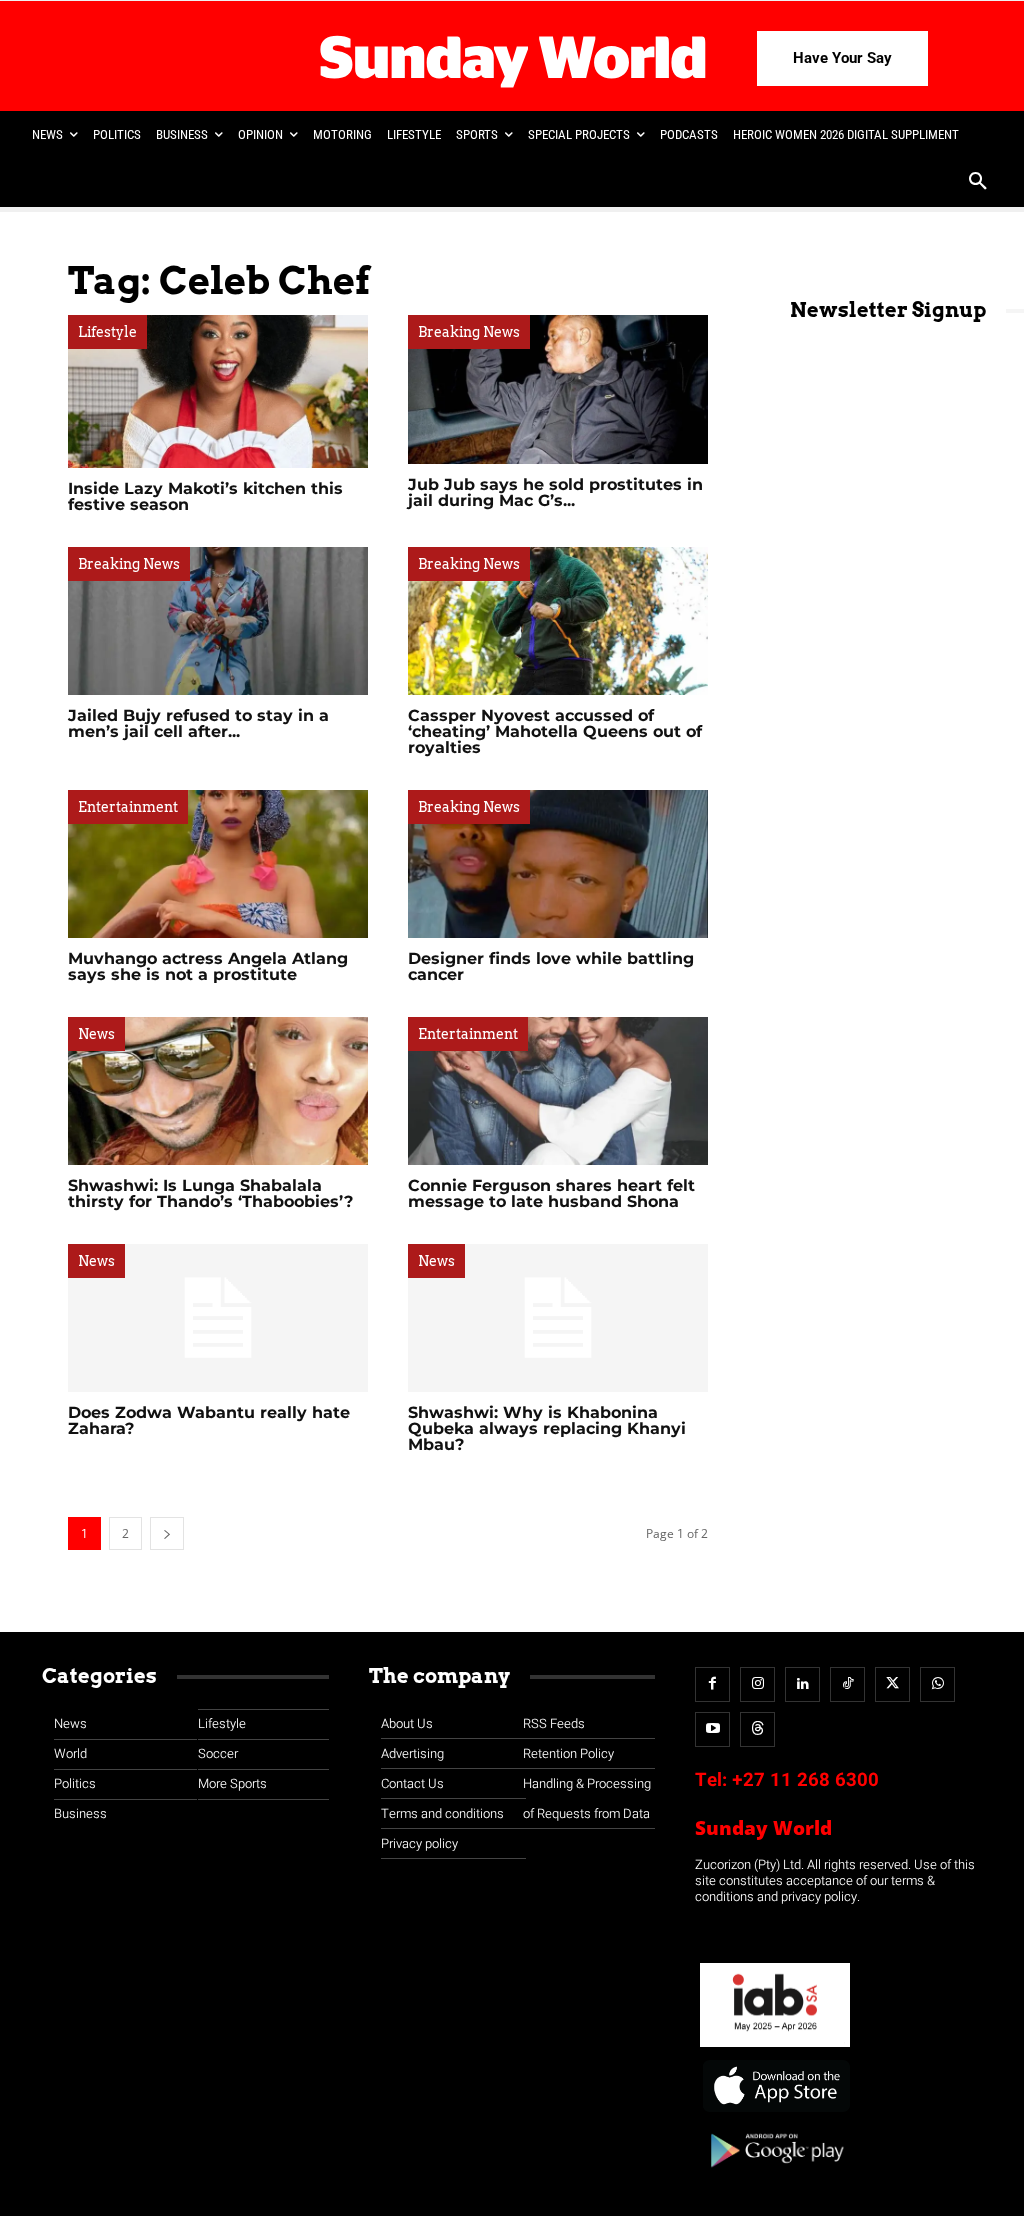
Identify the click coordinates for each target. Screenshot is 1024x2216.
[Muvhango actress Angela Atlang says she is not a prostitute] (218, 864)
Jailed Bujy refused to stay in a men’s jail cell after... (198, 723)
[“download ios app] (775, 2112)
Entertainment (128, 807)
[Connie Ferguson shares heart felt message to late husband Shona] (558, 1091)
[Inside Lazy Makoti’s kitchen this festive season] (218, 391)
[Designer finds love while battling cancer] (558, 864)
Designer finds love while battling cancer (551, 966)
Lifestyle (107, 332)
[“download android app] (775, 2174)
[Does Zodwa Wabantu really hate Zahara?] (218, 1318)
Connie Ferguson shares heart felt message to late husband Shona (551, 1193)
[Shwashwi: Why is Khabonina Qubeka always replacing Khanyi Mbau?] (558, 1318)
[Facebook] (712, 1684)
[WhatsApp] (937, 1684)
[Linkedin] (802, 1684)
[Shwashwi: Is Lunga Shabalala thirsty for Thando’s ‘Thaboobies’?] (218, 1091)
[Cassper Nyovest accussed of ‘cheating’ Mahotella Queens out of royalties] (558, 621)
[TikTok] (847, 1684)
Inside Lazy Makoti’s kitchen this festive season (205, 496)
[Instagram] (757, 1684)
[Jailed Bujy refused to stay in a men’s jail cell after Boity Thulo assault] (218, 621)
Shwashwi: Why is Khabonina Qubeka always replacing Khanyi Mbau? (547, 1428)
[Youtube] (712, 1729)
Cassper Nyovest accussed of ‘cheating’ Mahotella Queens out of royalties (555, 731)
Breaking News (469, 332)
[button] (978, 183)
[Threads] (757, 1729)
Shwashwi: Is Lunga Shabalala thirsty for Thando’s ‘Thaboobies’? (210, 1193)
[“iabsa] (775, 2047)
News (96, 1034)
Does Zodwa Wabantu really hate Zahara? (209, 1420)
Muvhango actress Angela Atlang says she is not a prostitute (208, 966)
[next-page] (167, 1533)
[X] (892, 1684)
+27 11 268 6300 (805, 1780)
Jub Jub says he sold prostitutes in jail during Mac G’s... (555, 492)
